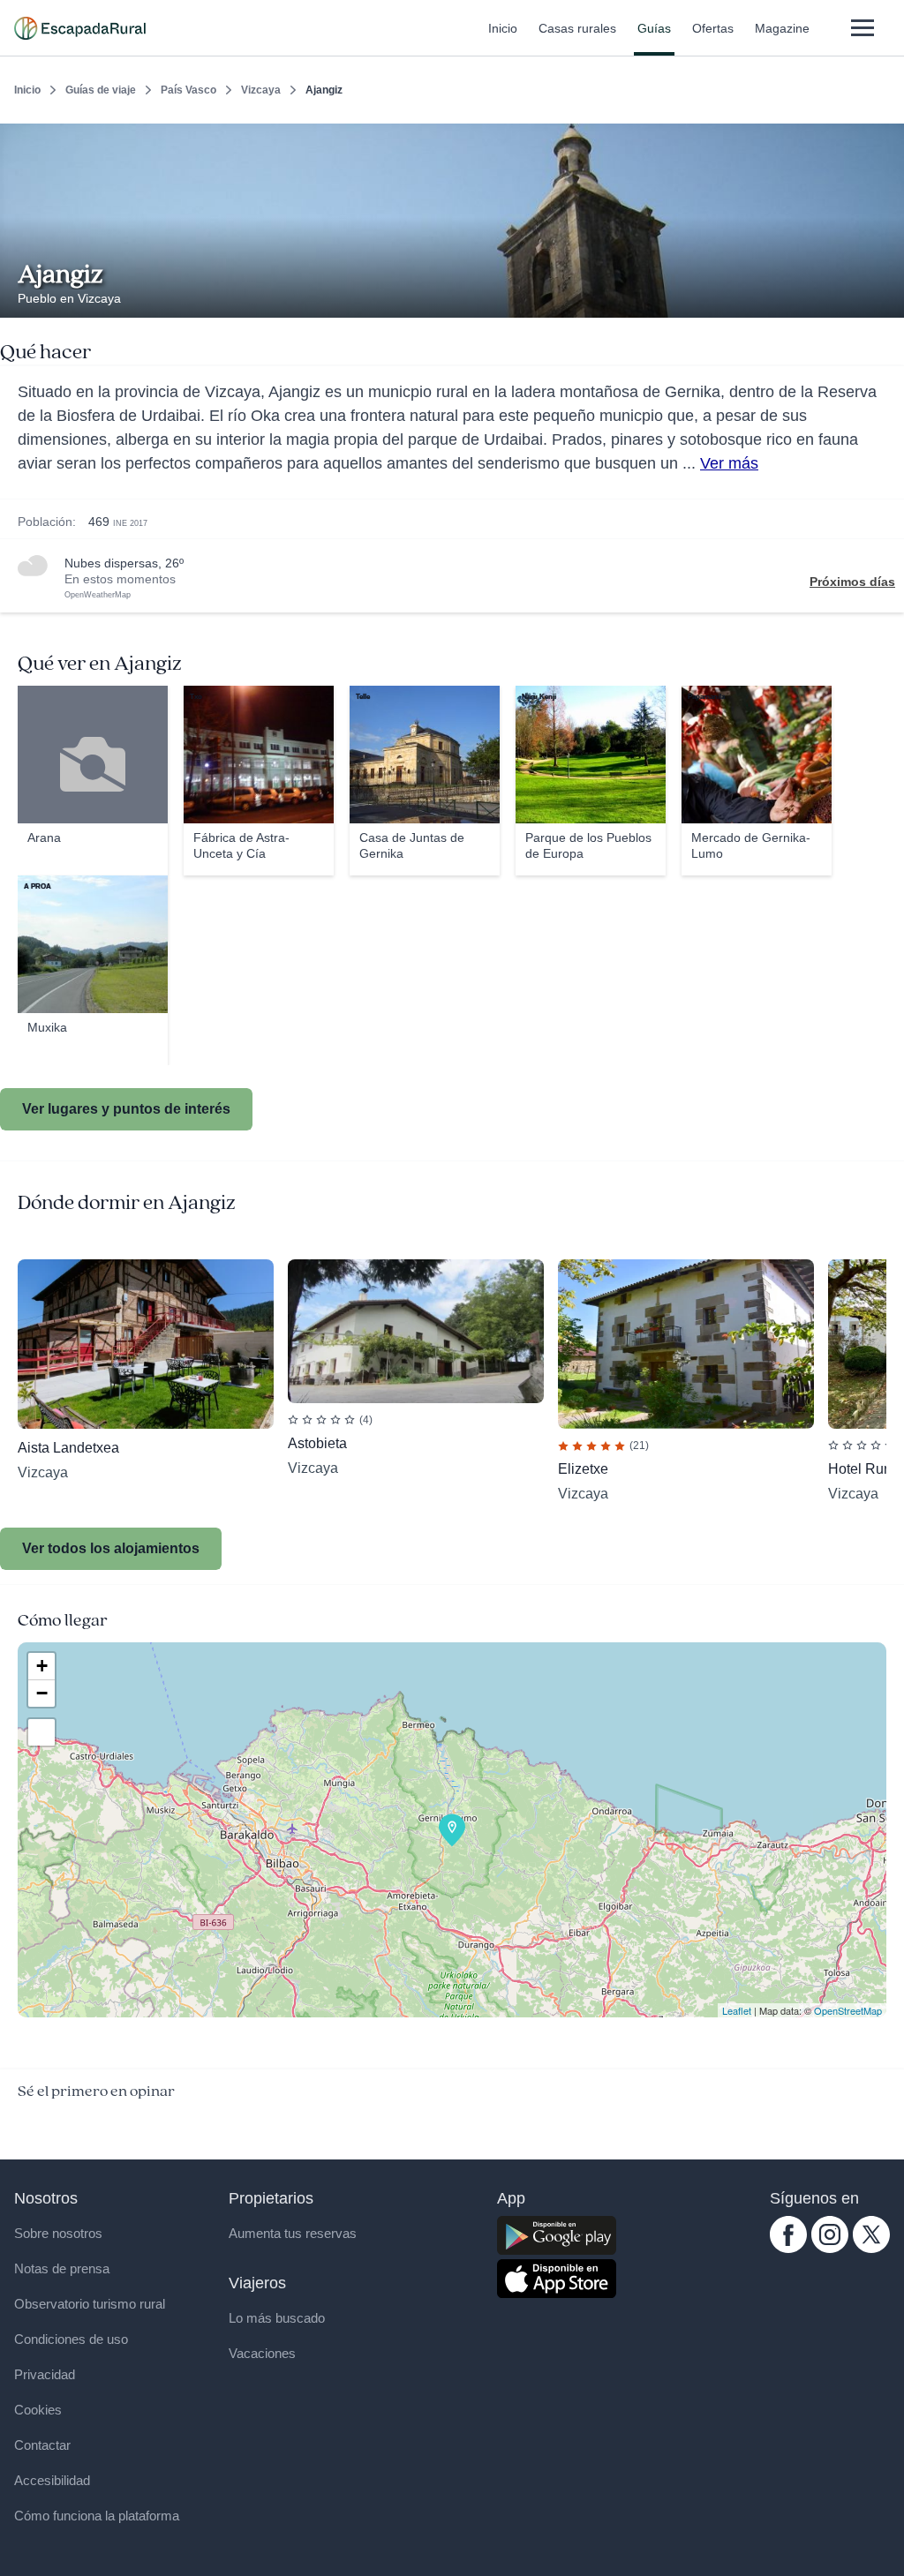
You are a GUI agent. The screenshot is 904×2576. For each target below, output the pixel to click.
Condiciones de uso (71, 2339)
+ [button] (42, 1666)
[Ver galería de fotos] (886, 297)
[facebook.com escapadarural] (788, 2249)
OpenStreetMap (848, 2010)
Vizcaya (261, 90)
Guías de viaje (101, 90)
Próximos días (852, 582)
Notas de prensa (62, 2268)
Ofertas (713, 28)
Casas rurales (577, 28)
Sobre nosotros (58, 2233)
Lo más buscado (277, 2318)
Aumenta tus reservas (293, 2233)
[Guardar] (885, 138)
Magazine (782, 28)
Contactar (42, 2445)
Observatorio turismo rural (90, 2304)
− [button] (42, 1693)
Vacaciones (262, 2353)
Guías (654, 28)
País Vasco (188, 90)
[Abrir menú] (862, 28)
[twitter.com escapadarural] (871, 2249)
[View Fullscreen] (41, 1732)
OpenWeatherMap (98, 595)
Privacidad (45, 2374)
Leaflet (737, 2010)
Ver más (729, 463)
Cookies (38, 2410)
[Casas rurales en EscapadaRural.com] (80, 28)
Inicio (503, 28)
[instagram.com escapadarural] (830, 2249)
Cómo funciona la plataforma (97, 2516)
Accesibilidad (52, 2480)
